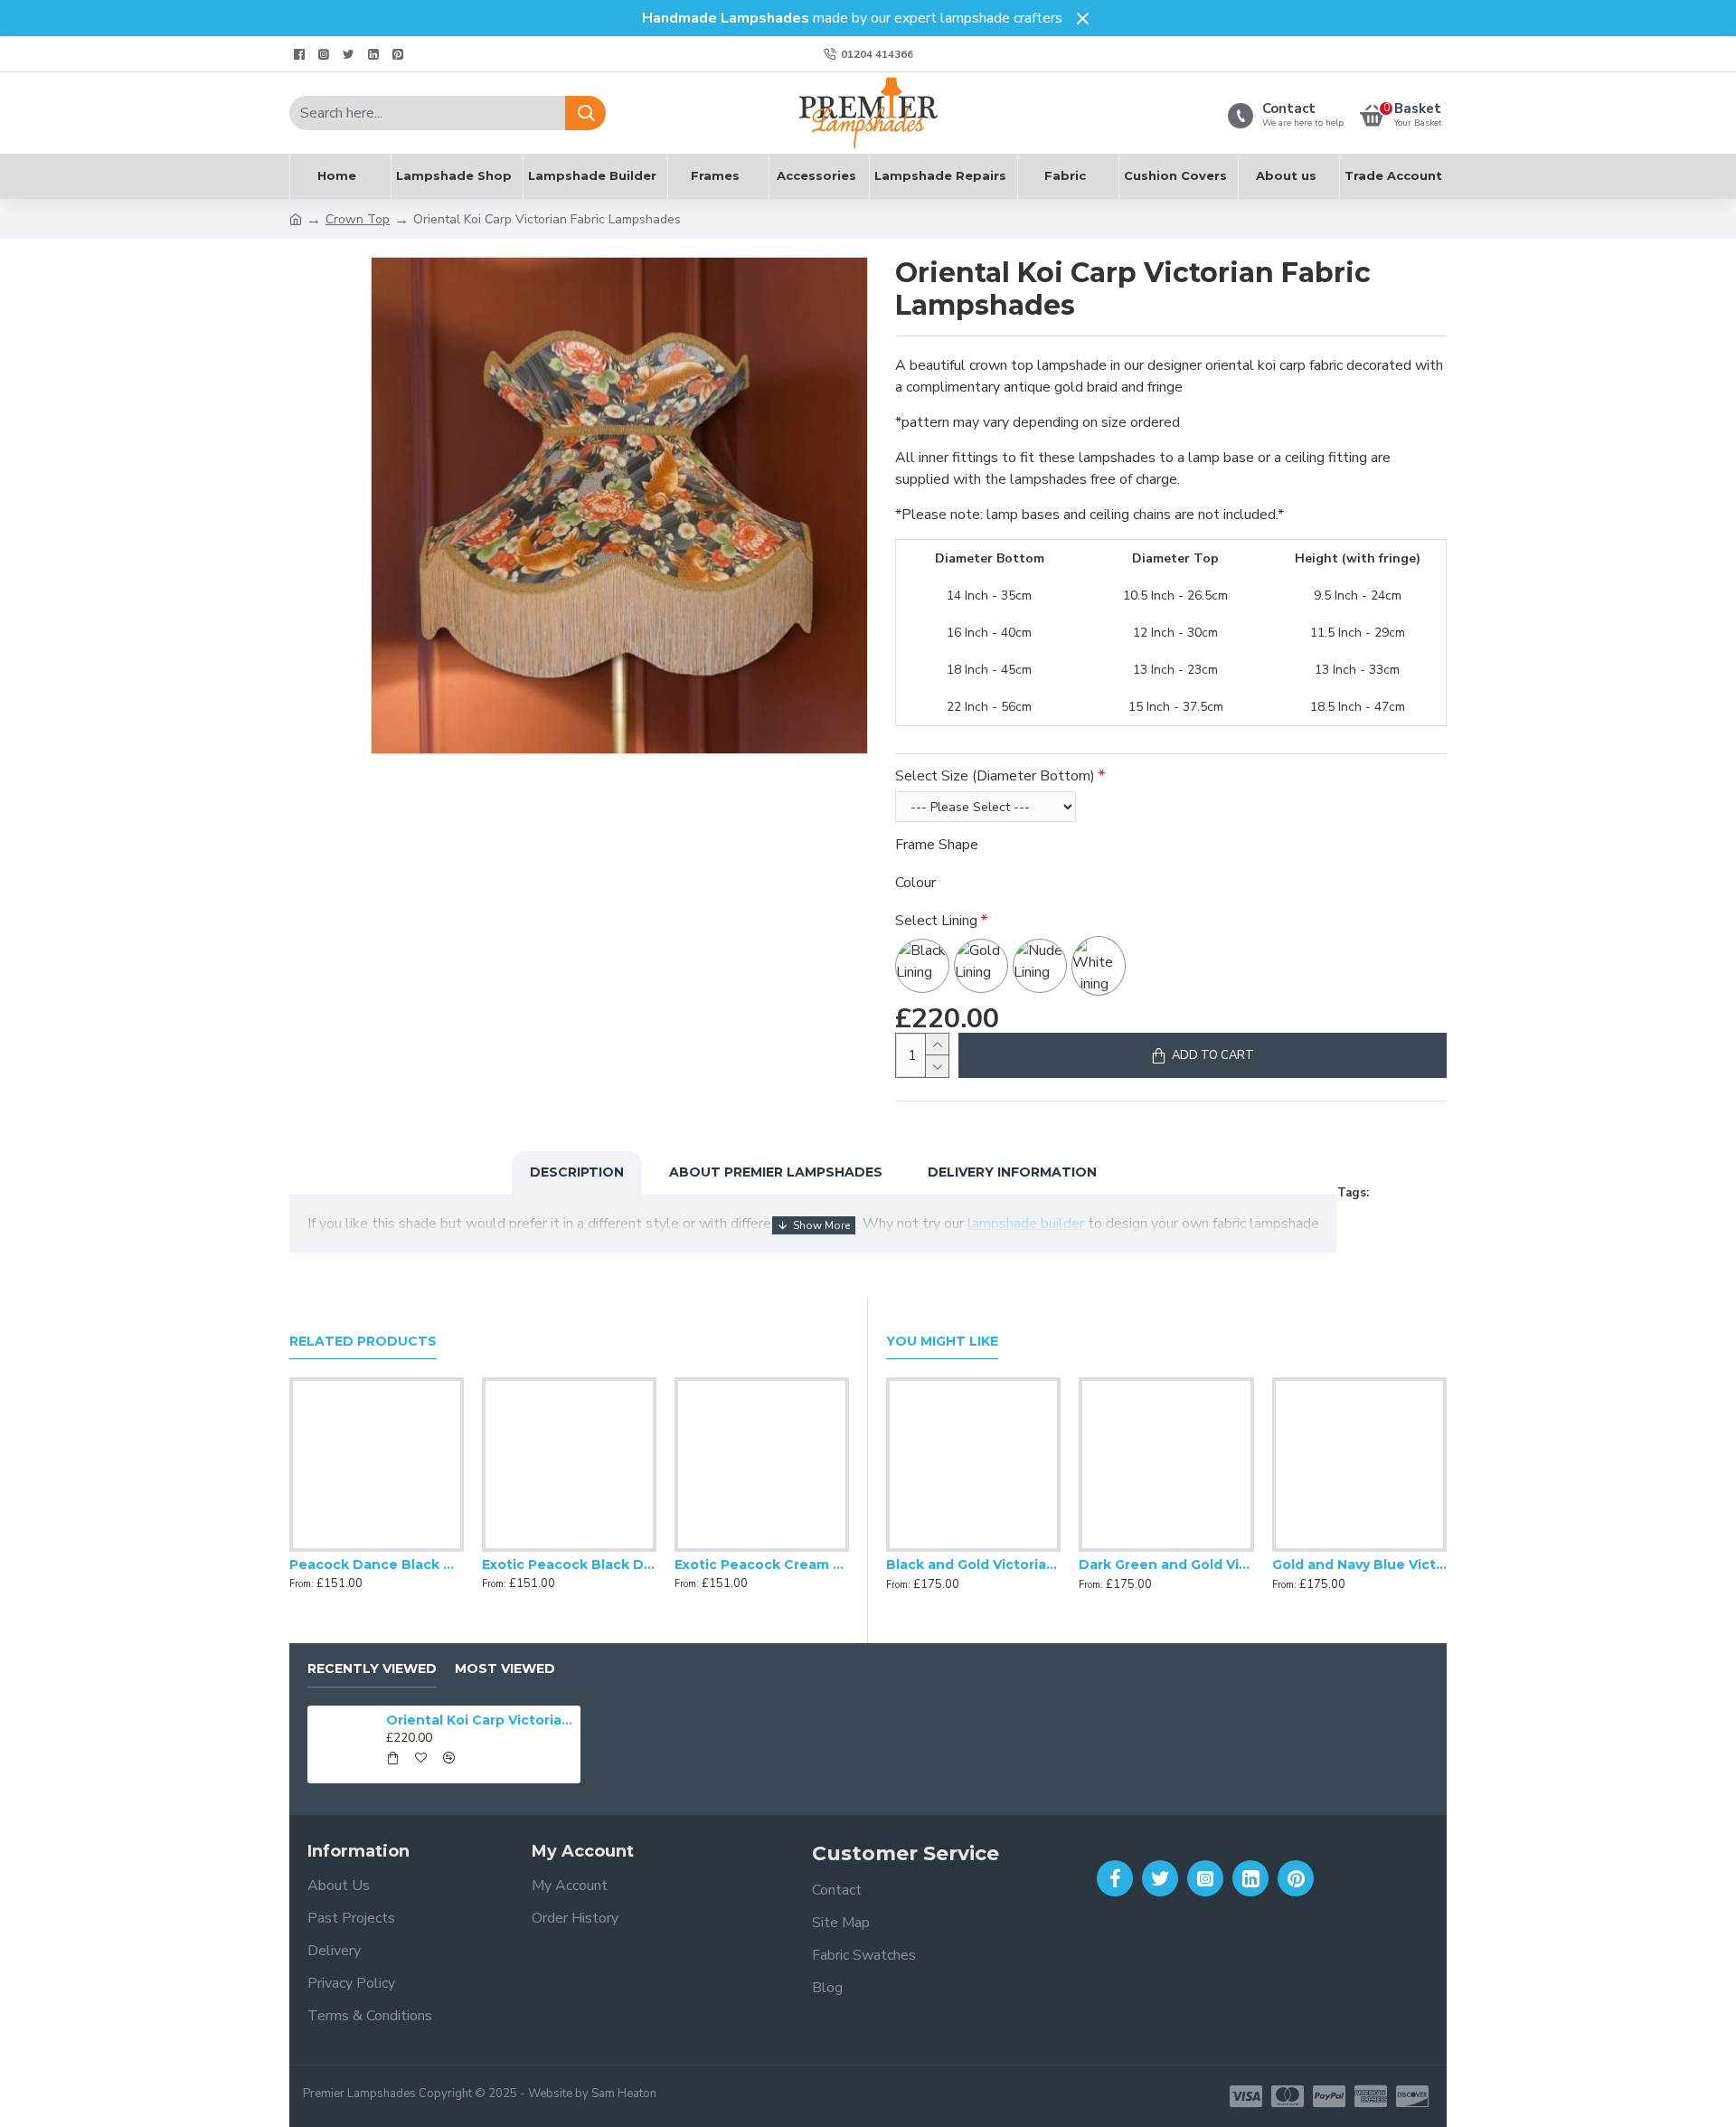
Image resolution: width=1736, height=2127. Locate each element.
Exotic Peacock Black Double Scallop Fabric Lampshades (569, 1565)
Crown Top (358, 219)
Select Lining (936, 921)
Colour (915, 883)
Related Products (363, 1342)
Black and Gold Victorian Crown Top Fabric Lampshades (973, 1565)
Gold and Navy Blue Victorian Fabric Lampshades (1359, 1565)
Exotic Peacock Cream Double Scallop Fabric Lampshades (762, 1565)
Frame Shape (937, 845)
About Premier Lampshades (776, 1172)
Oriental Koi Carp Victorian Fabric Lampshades (480, 1720)
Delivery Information (1012, 1172)
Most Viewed (505, 1669)
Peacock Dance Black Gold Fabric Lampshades (377, 1565)
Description (577, 1172)
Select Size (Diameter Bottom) (995, 776)
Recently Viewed (372, 1669)
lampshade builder (1026, 1224)
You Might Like (942, 1342)
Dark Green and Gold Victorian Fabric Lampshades (1166, 1565)
